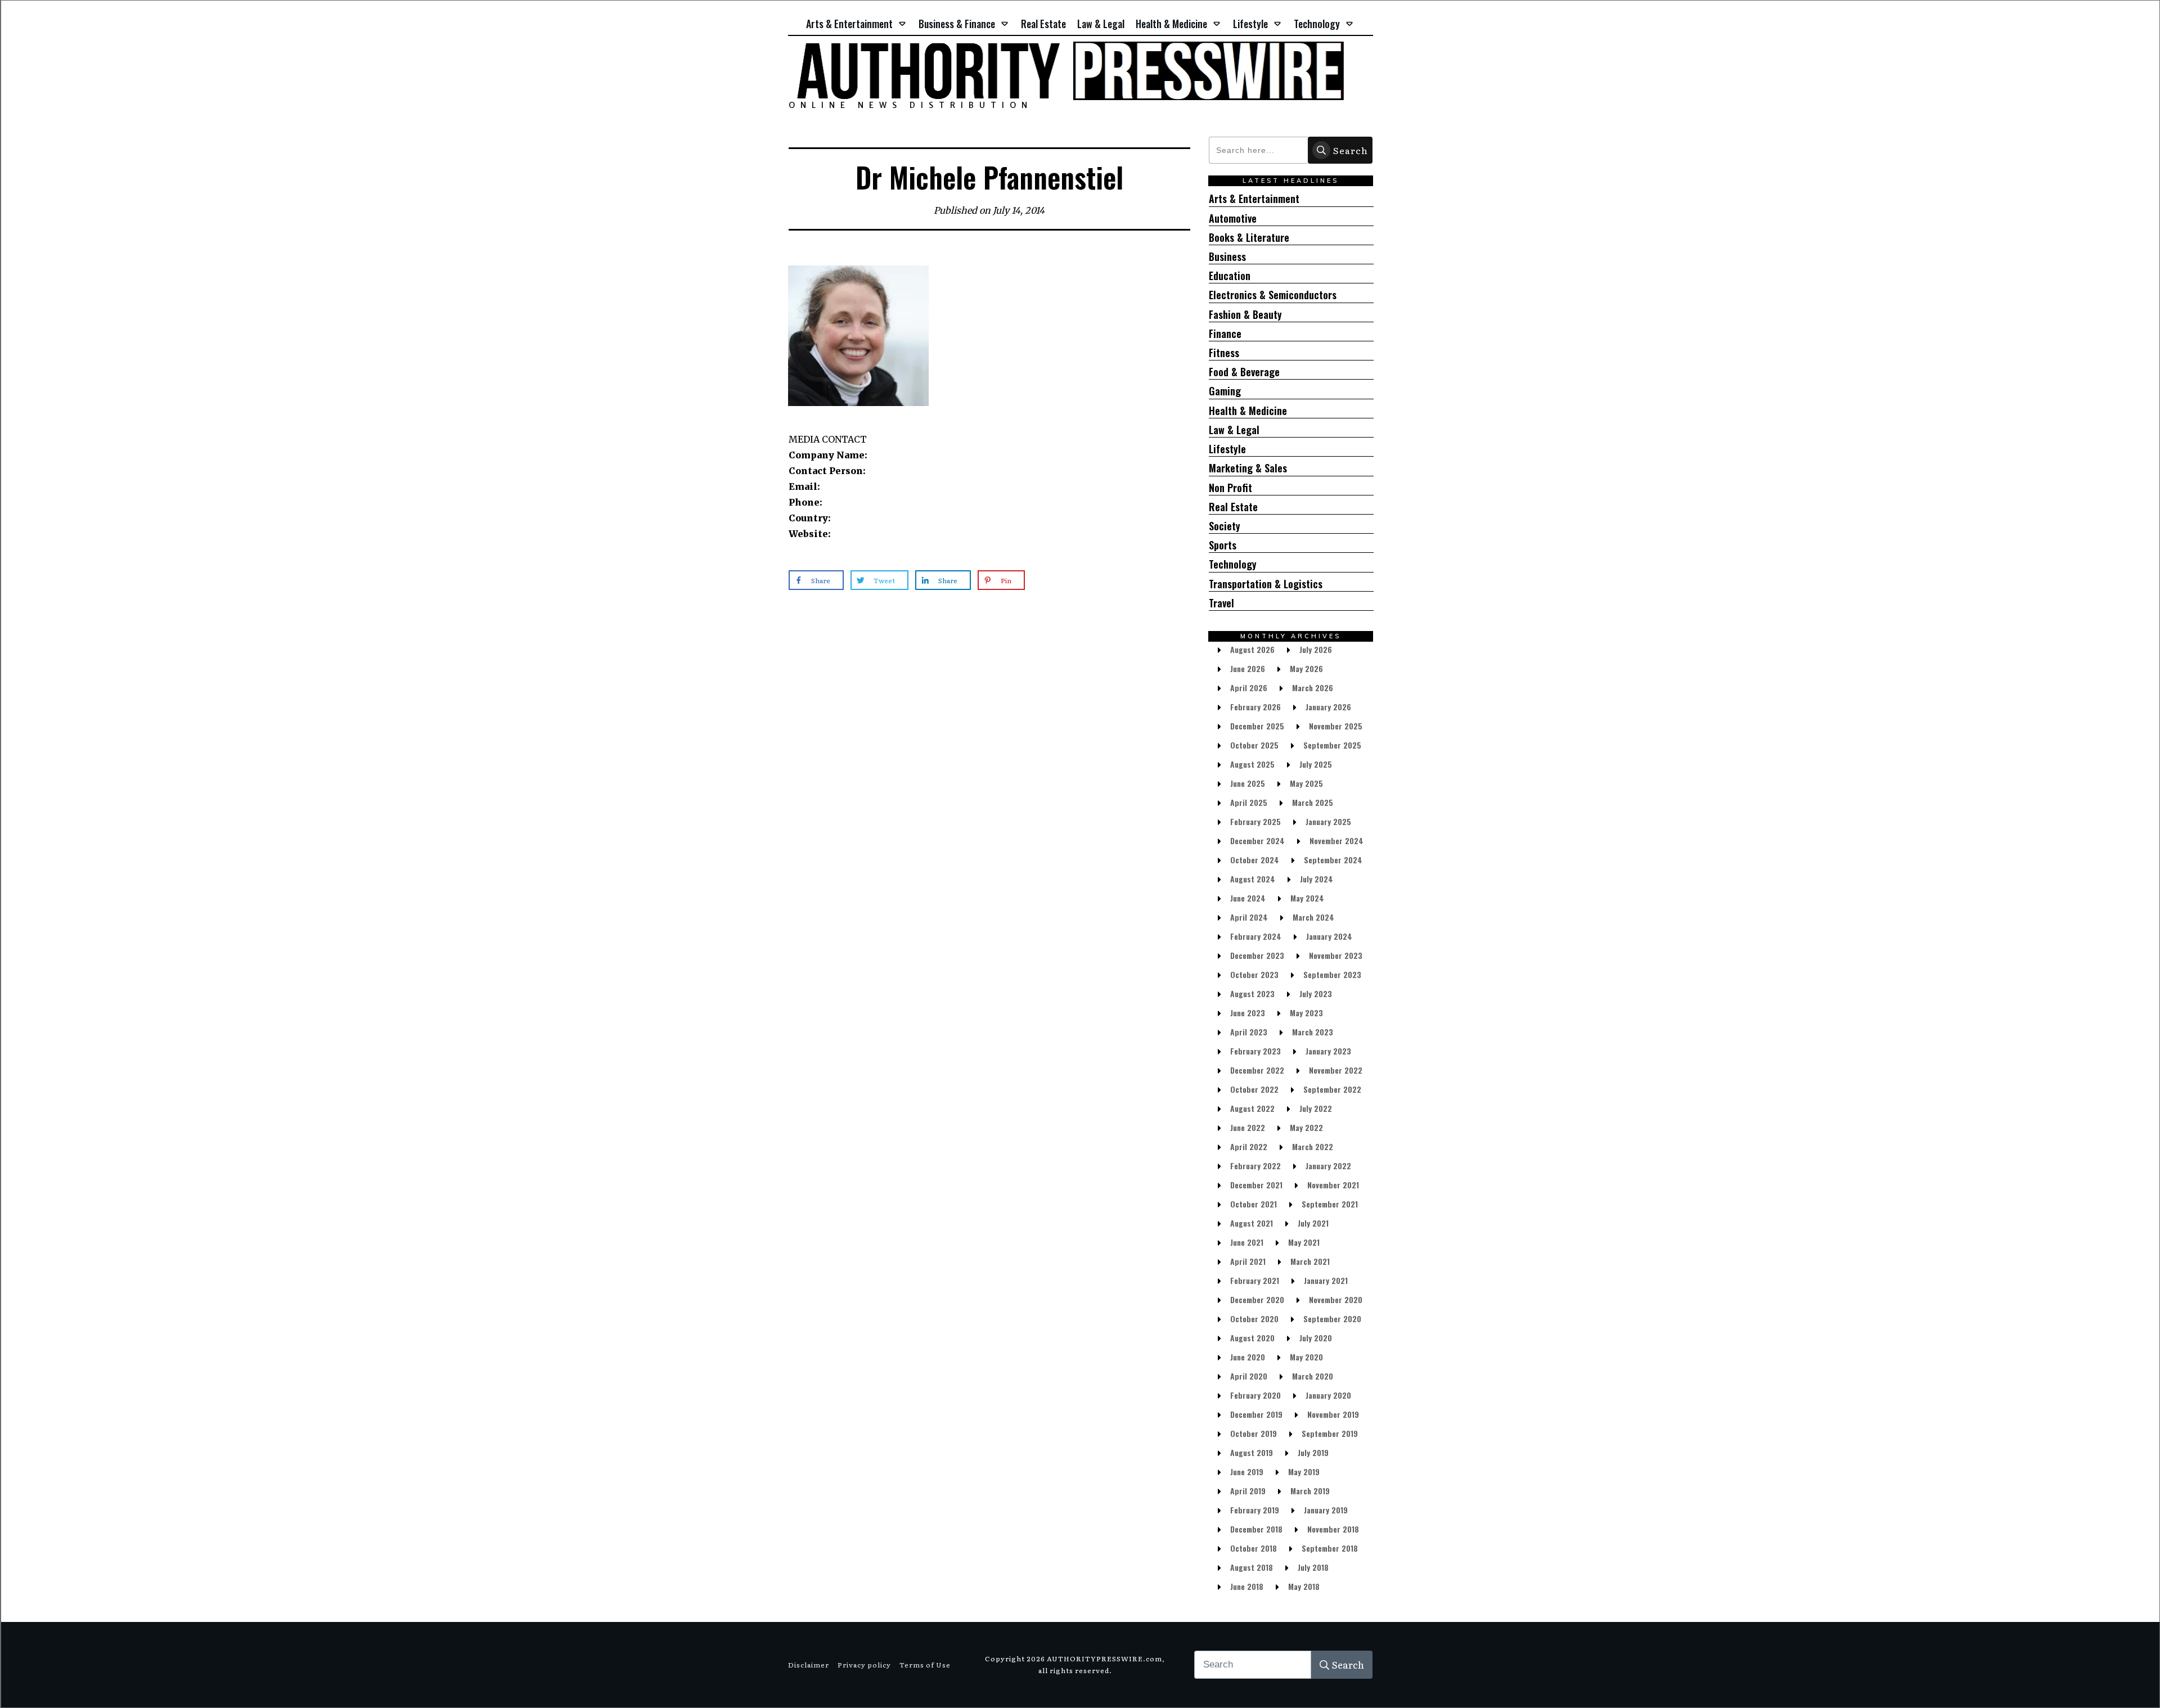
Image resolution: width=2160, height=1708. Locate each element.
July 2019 (1313, 1452)
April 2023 (1249, 1032)
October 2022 (1254, 1089)
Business (1227, 257)
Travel (1221, 603)
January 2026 (1328, 707)
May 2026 (1306, 668)
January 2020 (1328, 1395)
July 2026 (1316, 649)
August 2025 (1252, 764)
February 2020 (1255, 1395)
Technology (1233, 564)
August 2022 (1252, 1108)
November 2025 (1336, 726)
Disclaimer (809, 1665)
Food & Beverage (1244, 372)
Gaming (1225, 391)
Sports (1223, 545)
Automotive (1233, 218)
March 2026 (1313, 688)
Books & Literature (1249, 238)
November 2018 (1333, 1529)
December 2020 (1257, 1299)
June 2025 (1248, 783)
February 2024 (1256, 936)
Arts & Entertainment (1254, 199)
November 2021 (1333, 1185)
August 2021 (1252, 1223)
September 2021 (1330, 1204)
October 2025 (1254, 745)
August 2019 (1252, 1452)
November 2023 (1336, 955)
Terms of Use (925, 1665)
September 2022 (1332, 1089)
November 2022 (1336, 1070)
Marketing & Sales (1248, 468)
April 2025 (1249, 802)
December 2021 (1256, 1185)
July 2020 (1316, 1338)
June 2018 (1247, 1586)
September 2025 (1332, 745)
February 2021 (1255, 1280)
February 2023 (1255, 1051)
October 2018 (1254, 1548)
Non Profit (1230, 488)
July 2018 (1313, 1567)
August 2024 (1253, 879)
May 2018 (1304, 1586)
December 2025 (1257, 726)
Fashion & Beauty (1245, 315)
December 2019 (1256, 1414)
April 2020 (1249, 1376)
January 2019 (1326, 1510)
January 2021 (1326, 1280)
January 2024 (1329, 936)
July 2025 (1316, 764)
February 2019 (1255, 1510)
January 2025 (1328, 821)
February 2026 (1255, 707)
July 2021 (1313, 1223)
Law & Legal (1234, 430)
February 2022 (1255, 1166)
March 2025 (1313, 802)
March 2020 (1313, 1376)
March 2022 (1313, 1146)
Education (1230, 276)
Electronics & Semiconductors (1273, 295)
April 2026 (1249, 688)
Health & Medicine (1248, 411)
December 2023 (1257, 955)
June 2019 (1247, 1472)
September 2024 (1333, 860)
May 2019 (1304, 1472)
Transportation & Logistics (1266, 584)
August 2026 (1252, 649)
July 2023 (1316, 993)
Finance (1225, 334)
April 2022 (1249, 1146)
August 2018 (1252, 1567)
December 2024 (1257, 841)
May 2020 (1306, 1357)
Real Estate (1233, 507)
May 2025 (1306, 783)
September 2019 (1330, 1433)
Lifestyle (1227, 449)
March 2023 (1313, 1032)
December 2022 (1257, 1070)
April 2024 (1249, 917)
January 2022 (1328, 1166)
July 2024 (1317, 879)
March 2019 (1310, 1491)
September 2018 (1330, 1548)
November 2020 (1336, 1299)
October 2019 (1254, 1433)
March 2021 (1310, 1261)
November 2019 (1333, 1414)
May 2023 (1306, 1013)
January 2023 (1328, 1051)
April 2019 (1248, 1491)
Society (1225, 526)
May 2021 (1304, 1242)
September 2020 (1332, 1319)
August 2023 (1252, 993)
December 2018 (1256, 1529)
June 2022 (1248, 1127)
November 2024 (1336, 841)
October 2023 (1254, 974)
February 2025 (1255, 821)
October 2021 (1254, 1204)
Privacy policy (864, 1665)
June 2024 (1248, 898)
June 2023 (1248, 1013)
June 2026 (1248, 668)
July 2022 (1316, 1108)
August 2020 (1252, 1338)
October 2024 (1255, 860)
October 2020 (1254, 1319)
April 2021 (1248, 1261)
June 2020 (1248, 1357)
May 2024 (1307, 898)
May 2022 (1306, 1127)
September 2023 (1332, 974)
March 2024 (1313, 917)
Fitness (1224, 353)
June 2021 (1247, 1242)
